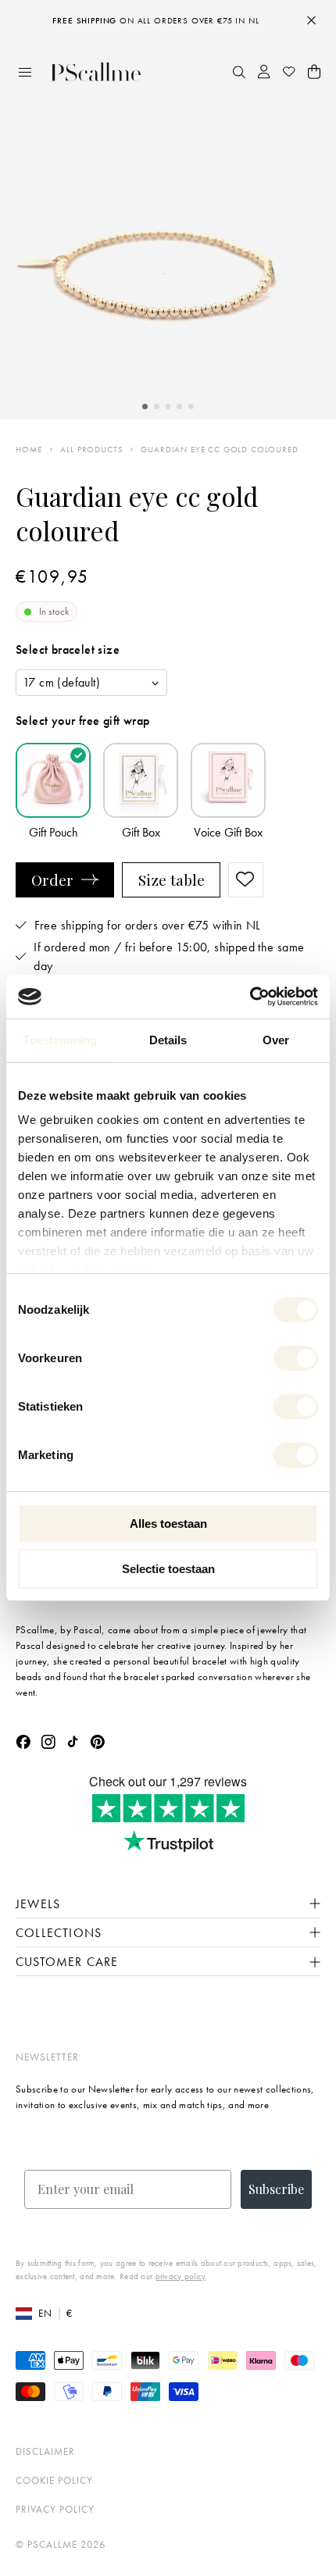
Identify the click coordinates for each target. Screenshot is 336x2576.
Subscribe (276, 2189)
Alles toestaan (168, 1523)
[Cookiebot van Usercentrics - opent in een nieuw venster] (250, 997)
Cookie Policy (54, 2480)
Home (29, 450)
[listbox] (91, 683)
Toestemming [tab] (60, 1040)
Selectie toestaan (168, 1569)
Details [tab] (168, 1040)
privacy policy (181, 2276)
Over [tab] (276, 1040)
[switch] (296, 1358)
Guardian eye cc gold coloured (219, 450)
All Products (91, 450)
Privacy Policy (55, 2509)
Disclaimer (45, 2451)
